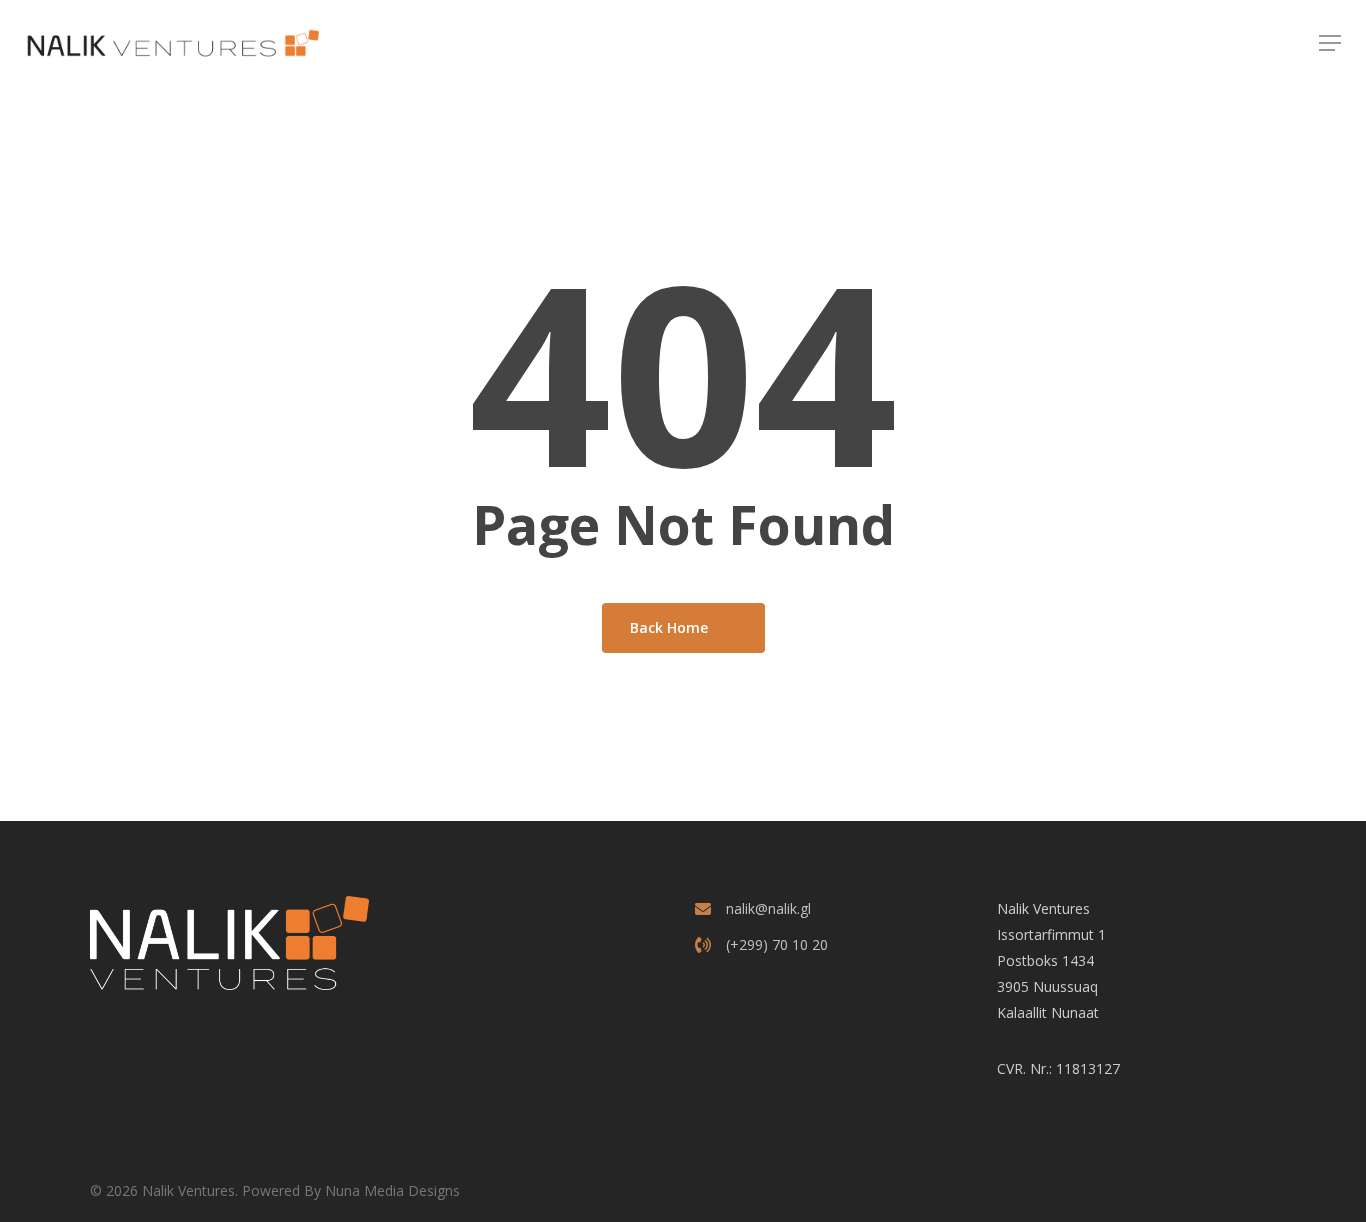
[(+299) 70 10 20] (761, 945)
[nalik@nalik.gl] (753, 909)
